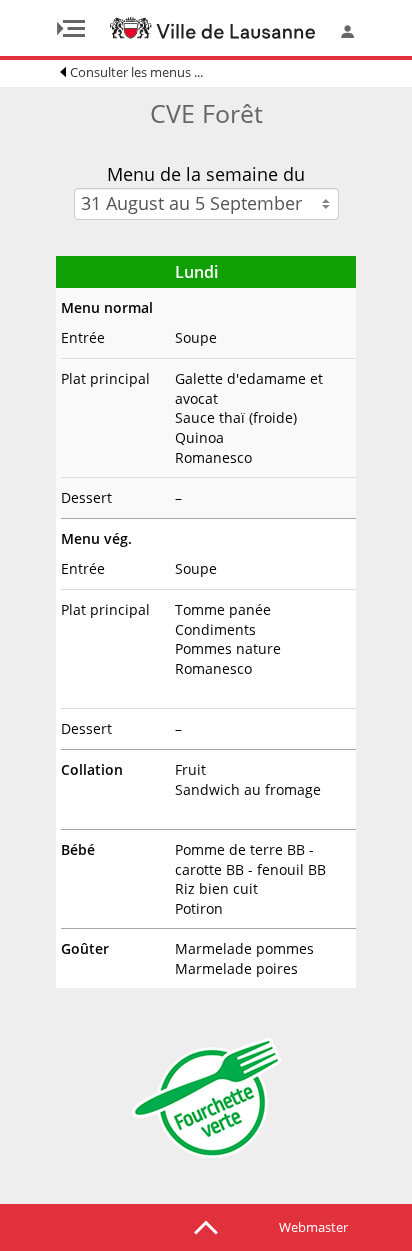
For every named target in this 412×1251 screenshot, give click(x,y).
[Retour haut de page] (206, 1226)
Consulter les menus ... (136, 72)
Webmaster (313, 1227)
